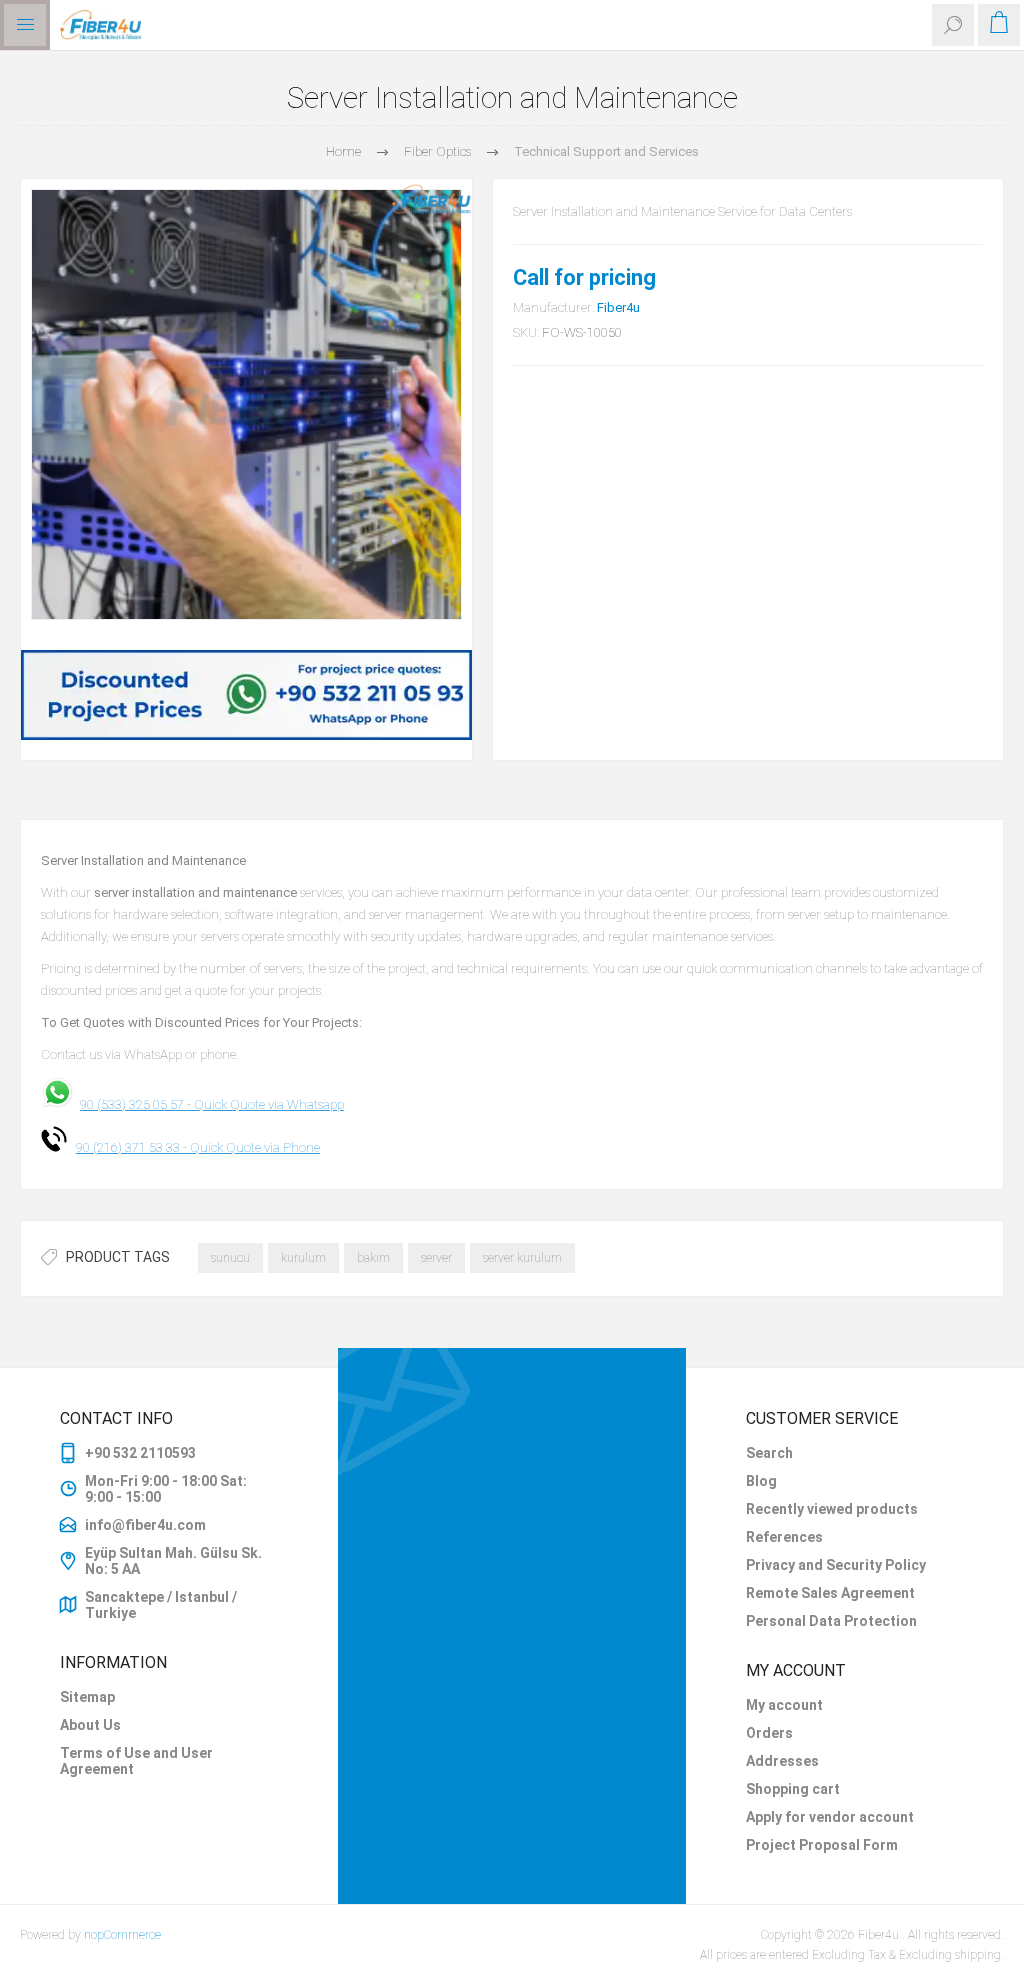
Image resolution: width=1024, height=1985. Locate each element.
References (784, 1537)
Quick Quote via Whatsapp (269, 1104)
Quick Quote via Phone (255, 1147)
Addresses (782, 1761)
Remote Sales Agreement (830, 1593)
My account (784, 1705)
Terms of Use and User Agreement (136, 1761)
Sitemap (87, 1697)
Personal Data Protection (831, 1621)
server (436, 1258)
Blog (761, 1481)
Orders (769, 1733)
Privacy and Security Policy (836, 1565)
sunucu (230, 1258)
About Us (90, 1725)
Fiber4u (618, 307)
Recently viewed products (832, 1509)
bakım (373, 1258)
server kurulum (522, 1258)
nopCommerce (122, 1935)
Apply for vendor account (830, 1817)
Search (769, 1453)
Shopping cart (793, 1789)
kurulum (303, 1258)
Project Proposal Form (822, 1845)
